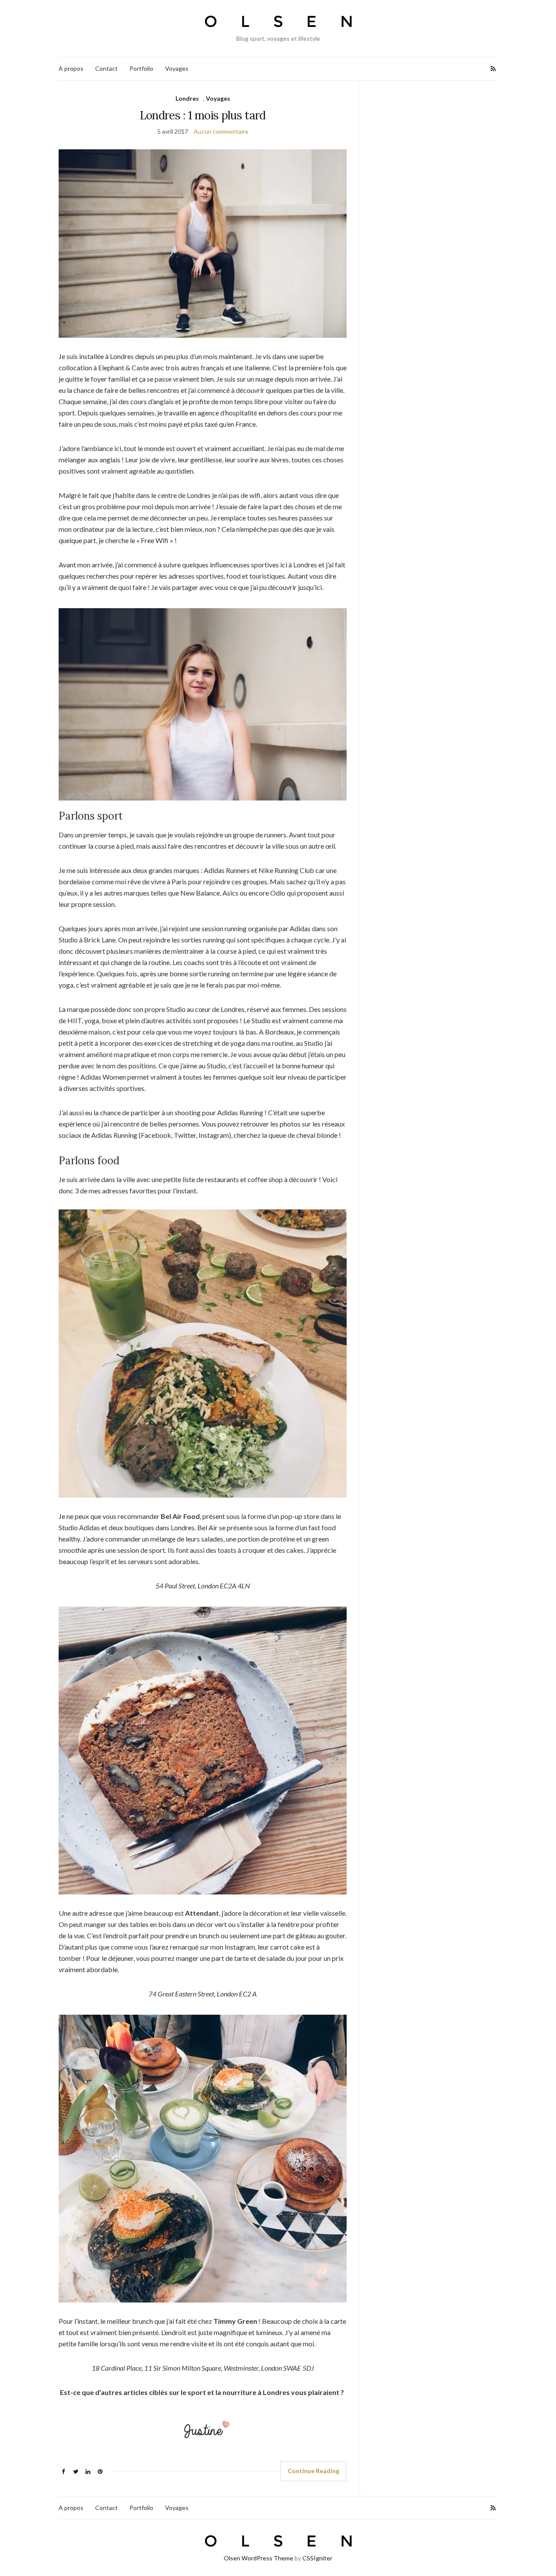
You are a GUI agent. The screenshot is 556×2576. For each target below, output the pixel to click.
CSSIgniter (317, 2558)
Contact (106, 68)
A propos (71, 68)
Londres (187, 98)
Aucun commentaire (221, 131)
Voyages (177, 68)
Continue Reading (313, 2471)
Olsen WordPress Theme (258, 2558)
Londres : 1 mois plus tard (203, 115)
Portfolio (141, 68)
